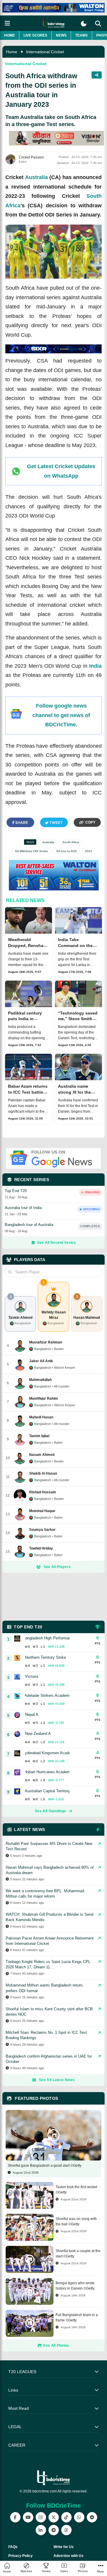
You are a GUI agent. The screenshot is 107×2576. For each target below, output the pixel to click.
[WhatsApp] (79, 2517)
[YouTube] (28, 2517)
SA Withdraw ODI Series (31, 851)
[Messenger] (92, 2517)
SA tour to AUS (66, 851)
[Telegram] (54, 2530)
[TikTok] (66, 2517)
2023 (89, 851)
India (95, 666)
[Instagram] (41, 2517)
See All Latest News (57, 2080)
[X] (54, 2517)
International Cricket (45, 52)
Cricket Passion (31, 157)
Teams (81, 35)
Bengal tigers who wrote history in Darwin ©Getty (75, 2286)
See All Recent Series (56, 1243)
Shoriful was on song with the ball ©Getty (76, 2221)
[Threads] (66, 2530)
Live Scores (35, 35)
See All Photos (56, 2345)
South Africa (71, 842)
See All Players (57, 1567)
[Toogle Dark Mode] (84, 24)
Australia (36, 177)
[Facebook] (15, 2517)
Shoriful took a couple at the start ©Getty (78, 2254)
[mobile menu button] (7, 23)
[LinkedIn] (41, 2530)
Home (10, 35)
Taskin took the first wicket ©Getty (76, 2190)
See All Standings (50, 1811)
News (61, 35)
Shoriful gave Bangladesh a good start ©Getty (45, 2166)
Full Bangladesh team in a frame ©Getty (77, 2318)
